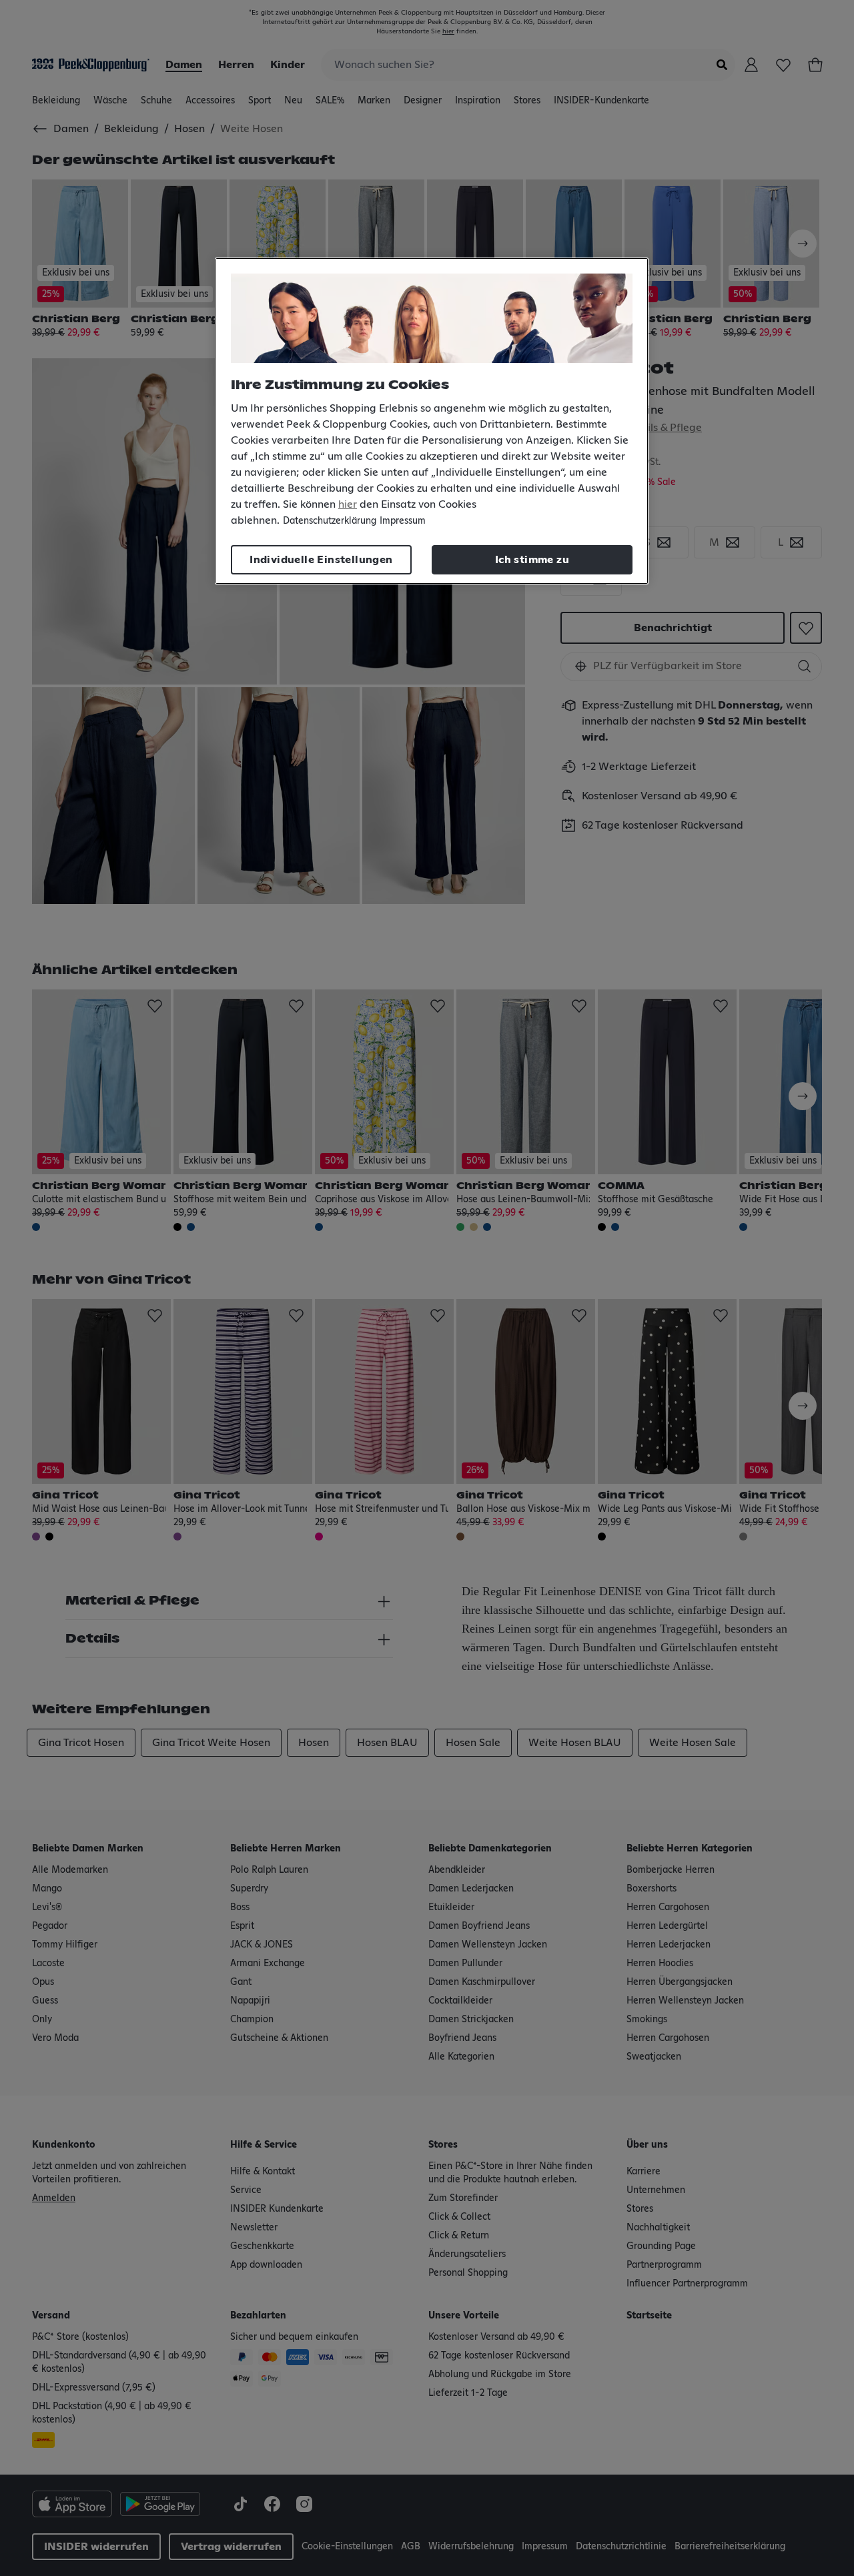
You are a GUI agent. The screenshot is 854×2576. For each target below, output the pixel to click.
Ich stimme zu (532, 560)
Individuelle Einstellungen (321, 560)
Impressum (403, 521)
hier (348, 504)
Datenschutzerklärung (330, 521)
